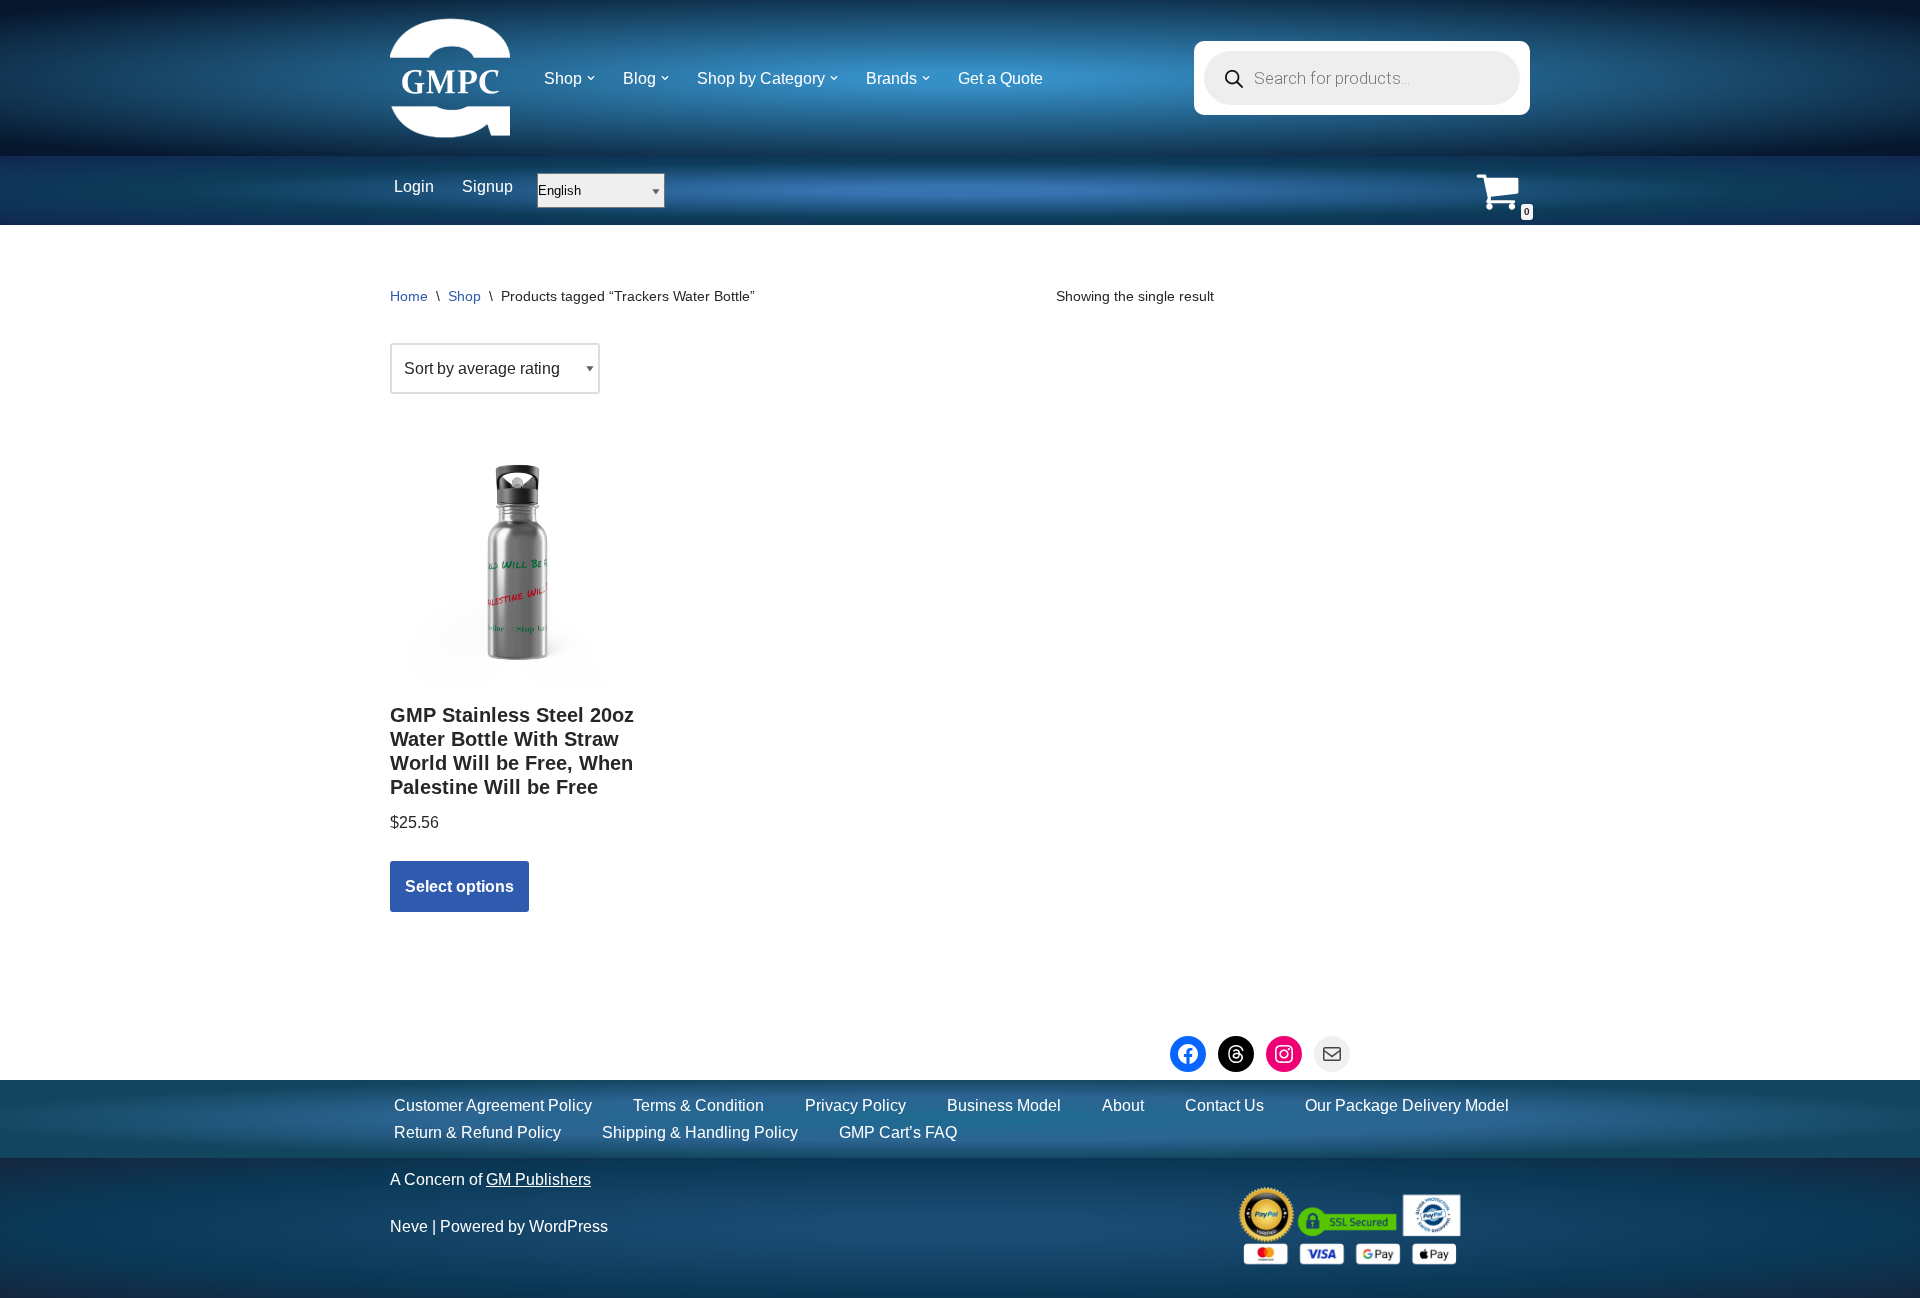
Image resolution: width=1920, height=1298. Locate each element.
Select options (459, 886)
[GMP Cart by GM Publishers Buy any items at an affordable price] (450, 78)
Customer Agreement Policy (493, 1105)
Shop (464, 296)
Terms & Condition (698, 1105)
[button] (591, 78)
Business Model (1004, 1105)
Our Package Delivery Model (1407, 1105)
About (1123, 1105)
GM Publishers (538, 1179)
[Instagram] (1284, 1054)
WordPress (568, 1226)
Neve (409, 1226)
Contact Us (1224, 1105)
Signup (487, 186)
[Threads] (1236, 1054)
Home (409, 296)
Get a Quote (1000, 78)
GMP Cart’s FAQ (898, 1132)
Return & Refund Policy (477, 1132)
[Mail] (1332, 1054)
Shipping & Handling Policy (700, 1132)
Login (414, 186)
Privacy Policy (855, 1105)
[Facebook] (1188, 1054)
